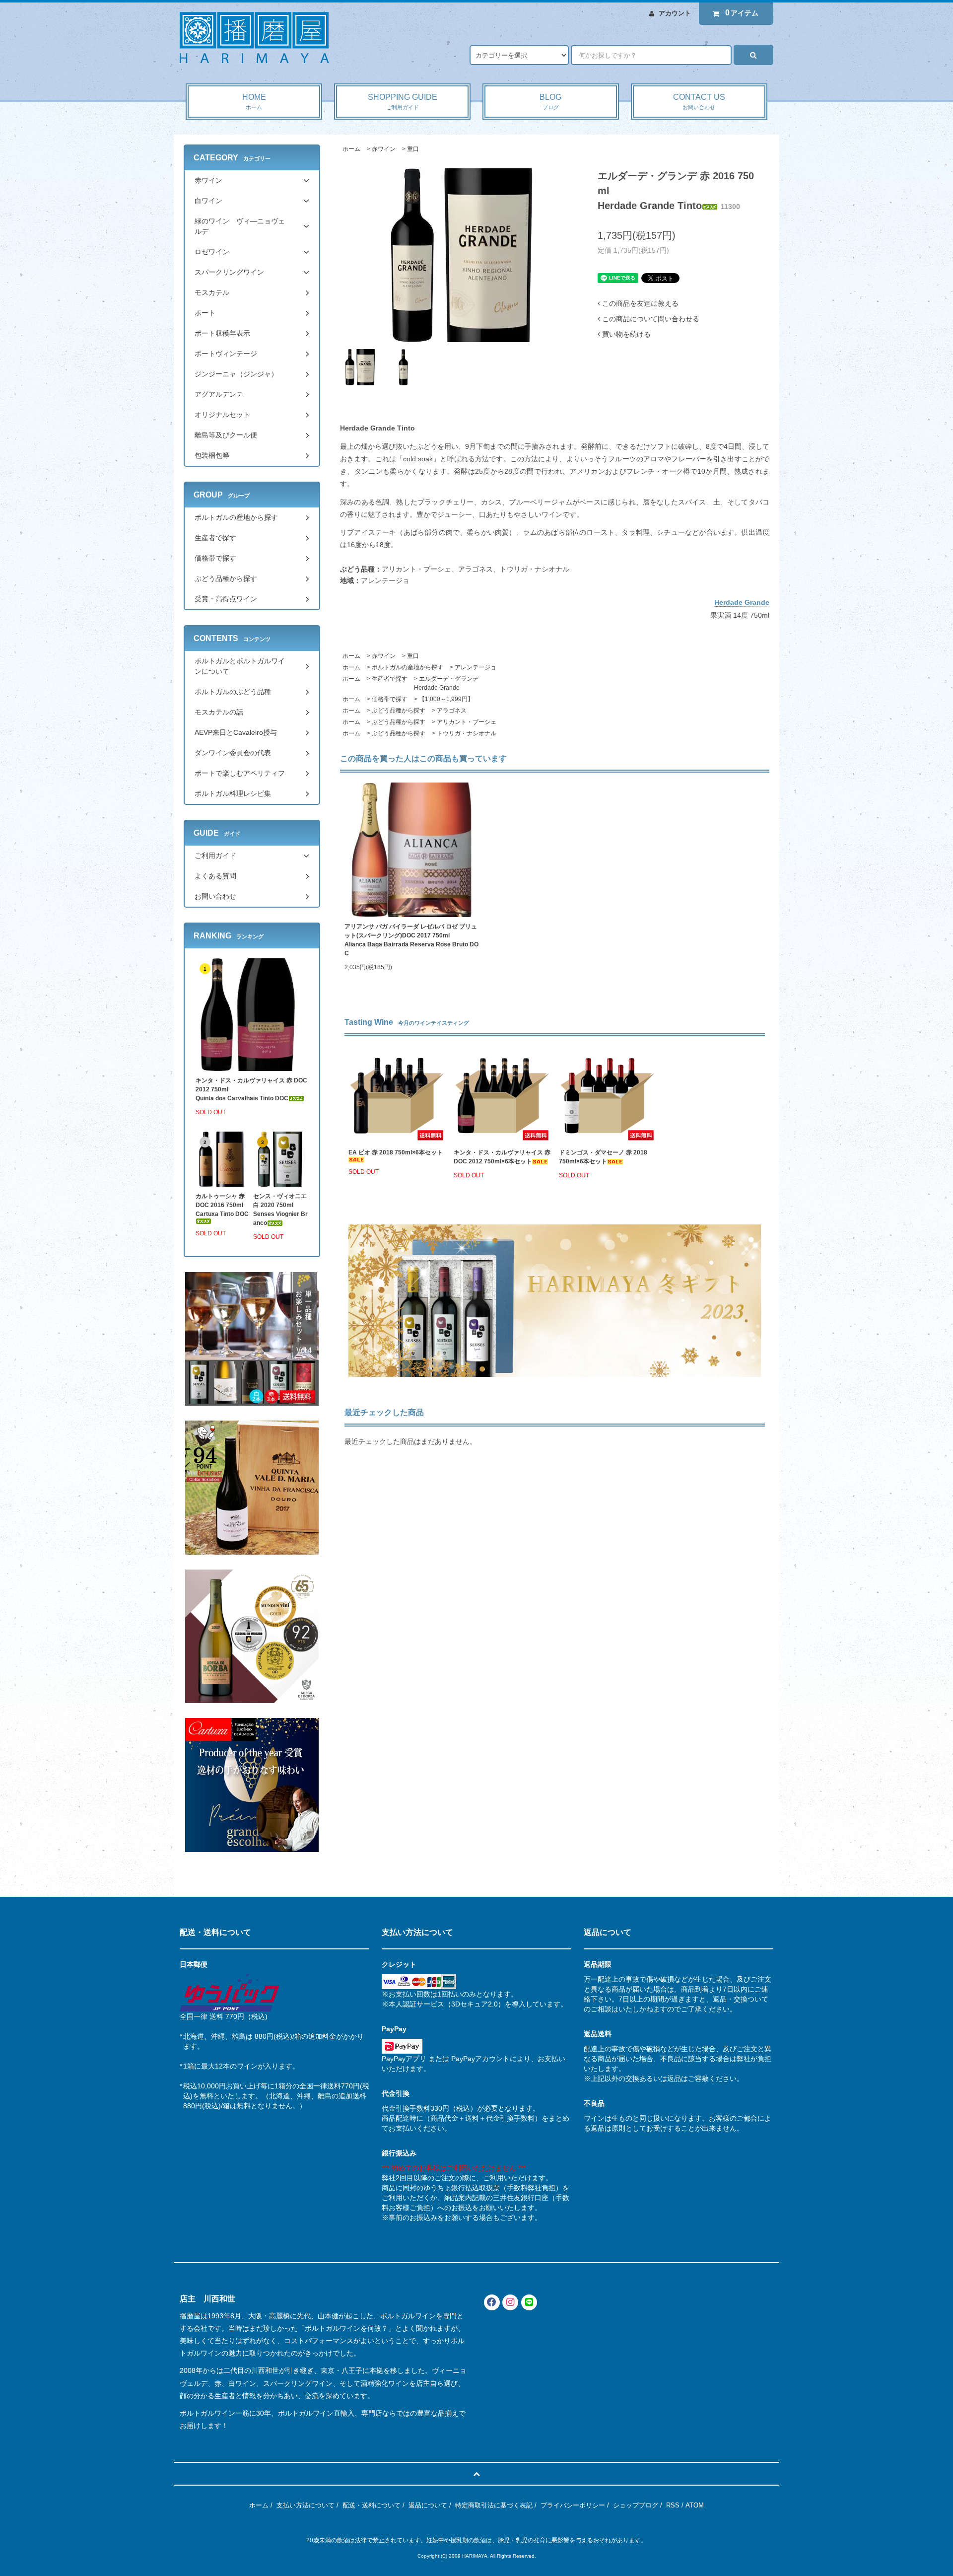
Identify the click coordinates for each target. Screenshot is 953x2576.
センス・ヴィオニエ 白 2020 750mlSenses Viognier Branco (280, 1210)
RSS (673, 2505)
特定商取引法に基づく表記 (494, 2505)
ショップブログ (636, 2505)
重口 (413, 149)
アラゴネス (452, 711)
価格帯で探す (390, 699)
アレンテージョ (476, 667)
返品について (428, 2505)
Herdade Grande (742, 602)
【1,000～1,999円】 (446, 699)
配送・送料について (372, 2505)
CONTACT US (699, 102)
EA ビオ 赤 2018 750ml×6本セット (396, 1152)
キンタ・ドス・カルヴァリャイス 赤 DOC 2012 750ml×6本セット (502, 1157)
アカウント (675, 13)
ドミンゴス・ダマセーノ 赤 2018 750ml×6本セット (606, 1157)
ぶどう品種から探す (399, 711)
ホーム (351, 149)
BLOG (550, 102)
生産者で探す (390, 679)
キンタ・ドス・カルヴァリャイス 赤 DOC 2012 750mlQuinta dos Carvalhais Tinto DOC (251, 1089)
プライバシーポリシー (573, 2505)
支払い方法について (306, 2505)
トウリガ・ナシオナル (467, 733)
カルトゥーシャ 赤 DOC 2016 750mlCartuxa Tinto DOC (222, 1205)
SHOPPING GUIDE (403, 102)
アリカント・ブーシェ (467, 722)
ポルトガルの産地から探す (408, 667)
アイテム (742, 13)
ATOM (695, 2505)
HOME (254, 102)
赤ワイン (384, 149)
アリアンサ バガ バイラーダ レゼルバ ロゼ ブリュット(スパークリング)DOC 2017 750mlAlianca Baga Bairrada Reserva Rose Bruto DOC (411, 940)
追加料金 (322, 2036)
